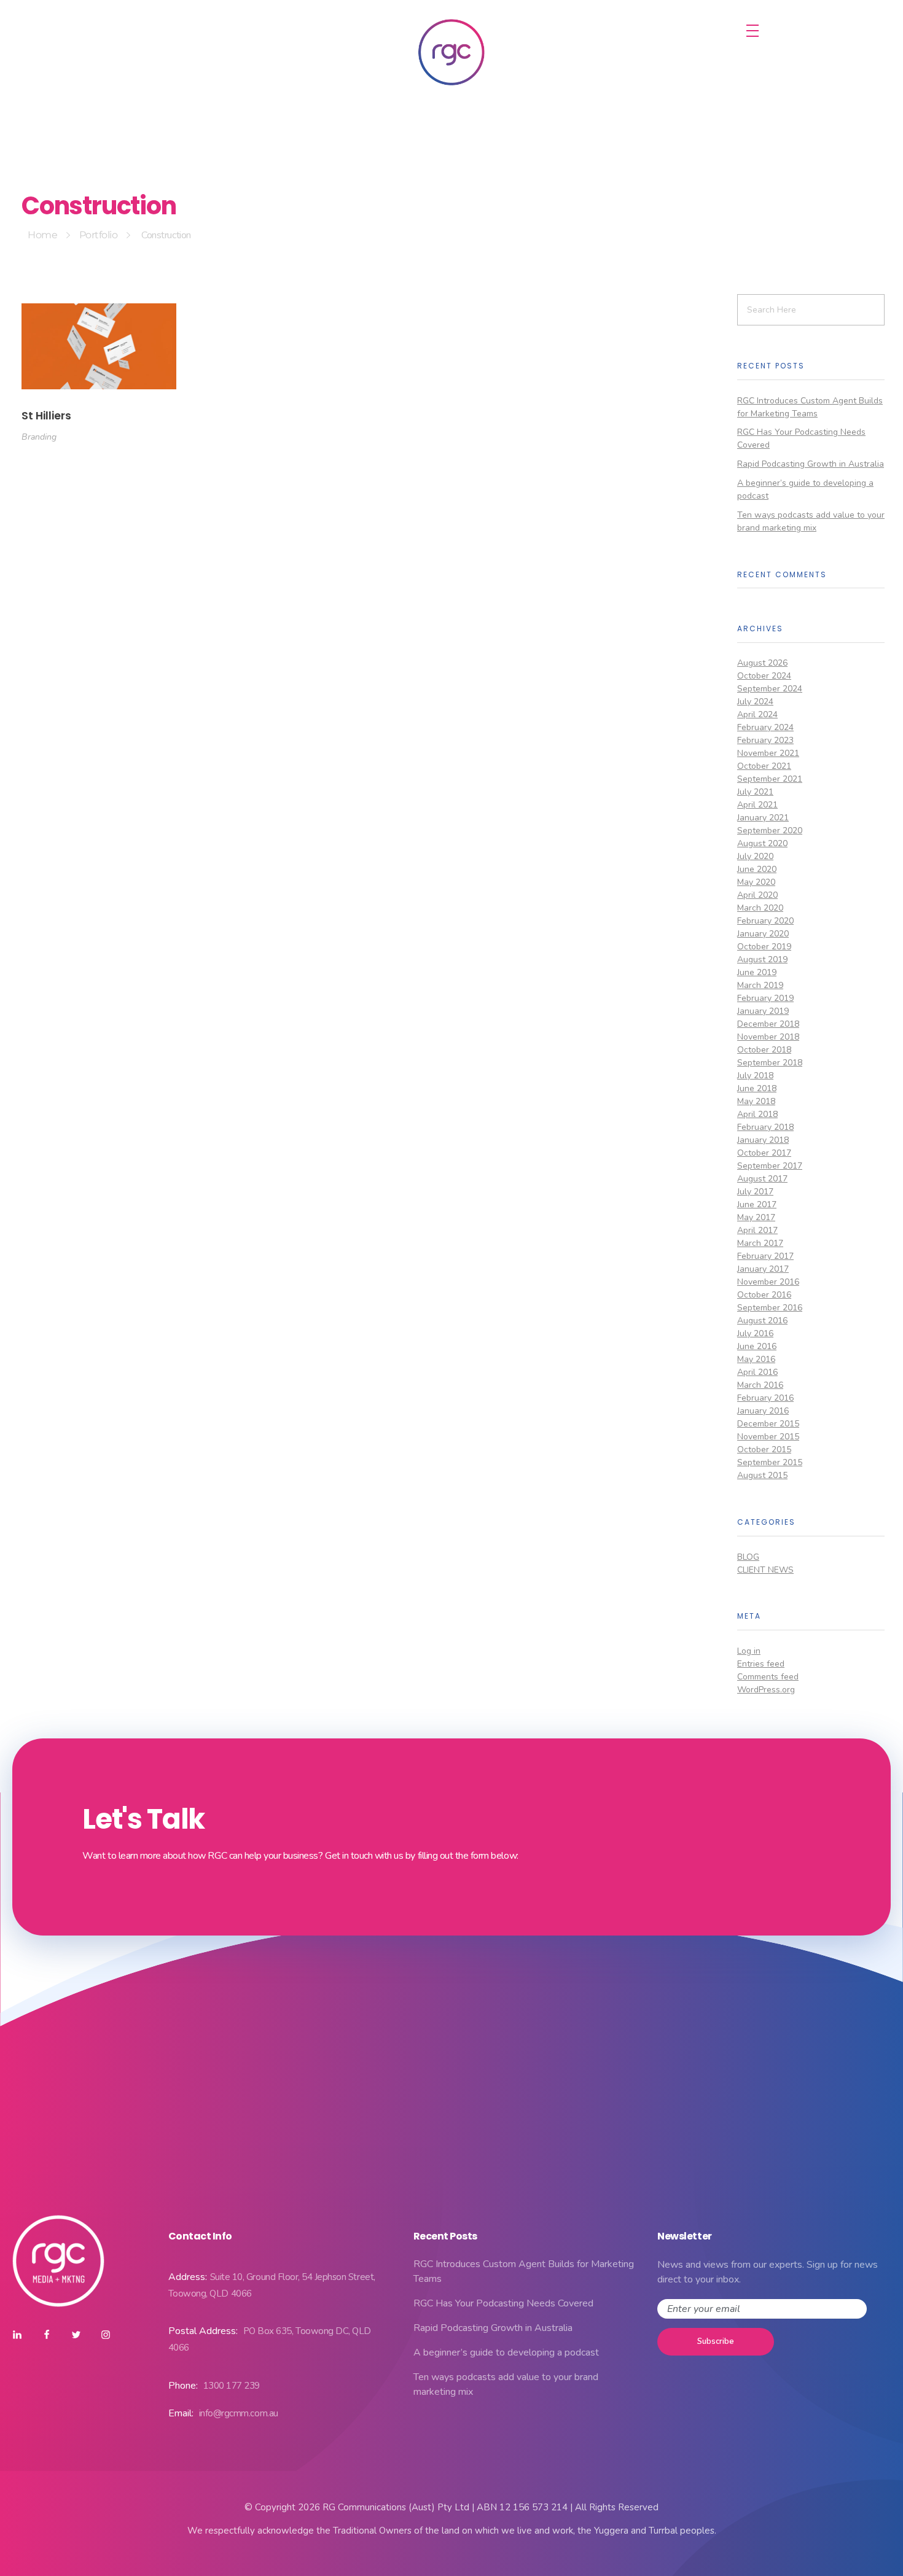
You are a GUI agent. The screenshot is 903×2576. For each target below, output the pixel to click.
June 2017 (757, 1204)
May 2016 (756, 1359)
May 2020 (756, 882)
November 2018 (768, 1037)
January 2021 (763, 818)
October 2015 (764, 1449)
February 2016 (765, 1398)
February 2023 (765, 740)
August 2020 (762, 843)
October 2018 (764, 1050)
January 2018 (763, 1140)
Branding (39, 437)
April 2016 (757, 1372)
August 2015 (762, 1475)
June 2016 (757, 1346)
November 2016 (768, 1282)
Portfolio (99, 235)
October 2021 (764, 766)
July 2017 (755, 1192)
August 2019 (762, 959)
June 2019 (757, 972)
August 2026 (762, 663)
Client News (765, 1570)
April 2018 (757, 1114)
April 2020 (757, 895)
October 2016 (764, 1295)
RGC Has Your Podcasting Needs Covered (503, 2303)
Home (42, 235)
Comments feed (768, 1677)
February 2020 (765, 921)
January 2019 (763, 1011)
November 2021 (768, 753)
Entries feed (761, 1664)
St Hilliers (46, 416)
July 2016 (755, 1333)
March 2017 (760, 1243)
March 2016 (760, 1385)
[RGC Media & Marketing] (451, 52)
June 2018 (757, 1088)
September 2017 (770, 1166)
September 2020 (770, 831)
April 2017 (757, 1230)
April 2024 (757, 714)
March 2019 (760, 985)
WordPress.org (766, 1690)
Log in (749, 1651)
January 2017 (763, 1269)
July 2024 (755, 702)
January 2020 (763, 934)
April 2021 (757, 805)
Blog (748, 1557)
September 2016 (770, 1308)
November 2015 (768, 1437)
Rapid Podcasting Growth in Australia (811, 464)
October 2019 (764, 947)
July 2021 (755, 792)
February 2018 (765, 1127)
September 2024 (770, 689)
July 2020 (755, 856)
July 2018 (755, 1076)
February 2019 (765, 998)
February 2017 (765, 1256)
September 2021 (770, 779)
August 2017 (762, 1179)
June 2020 (757, 869)
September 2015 (770, 1462)
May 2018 (756, 1101)
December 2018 (768, 1024)
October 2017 (764, 1153)
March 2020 (760, 908)
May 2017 (756, 1217)
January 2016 (763, 1411)
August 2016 (762, 1321)
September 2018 (770, 1063)
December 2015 (768, 1424)
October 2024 (764, 676)
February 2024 (765, 727)
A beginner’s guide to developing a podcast (506, 2352)
